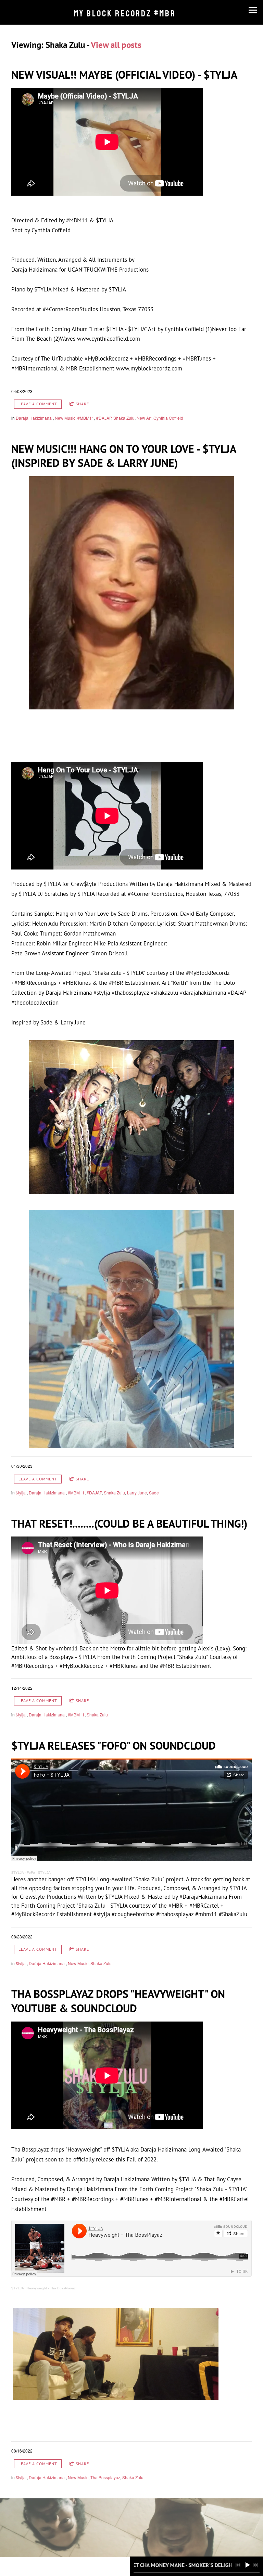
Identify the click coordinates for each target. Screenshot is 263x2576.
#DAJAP (104, 418)
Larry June (137, 1493)
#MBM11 (86, 418)
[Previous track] (238, 2565)
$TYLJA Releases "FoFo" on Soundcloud (114, 1745)
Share (82, 404)
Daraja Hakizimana (34, 418)
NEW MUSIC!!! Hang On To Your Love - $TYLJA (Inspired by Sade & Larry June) (124, 456)
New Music (65, 418)
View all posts (116, 45)
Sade (154, 1493)
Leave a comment (38, 404)
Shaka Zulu (124, 418)
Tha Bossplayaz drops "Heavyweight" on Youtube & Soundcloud (118, 2001)
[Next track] (256, 2565)
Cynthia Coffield (168, 418)
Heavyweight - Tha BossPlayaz (51, 2288)
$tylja (21, 1493)
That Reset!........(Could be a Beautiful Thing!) (129, 1524)
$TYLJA (17, 1873)
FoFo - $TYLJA (39, 1873)
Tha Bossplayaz (105, 2477)
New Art (144, 418)
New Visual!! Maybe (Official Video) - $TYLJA (124, 75)
